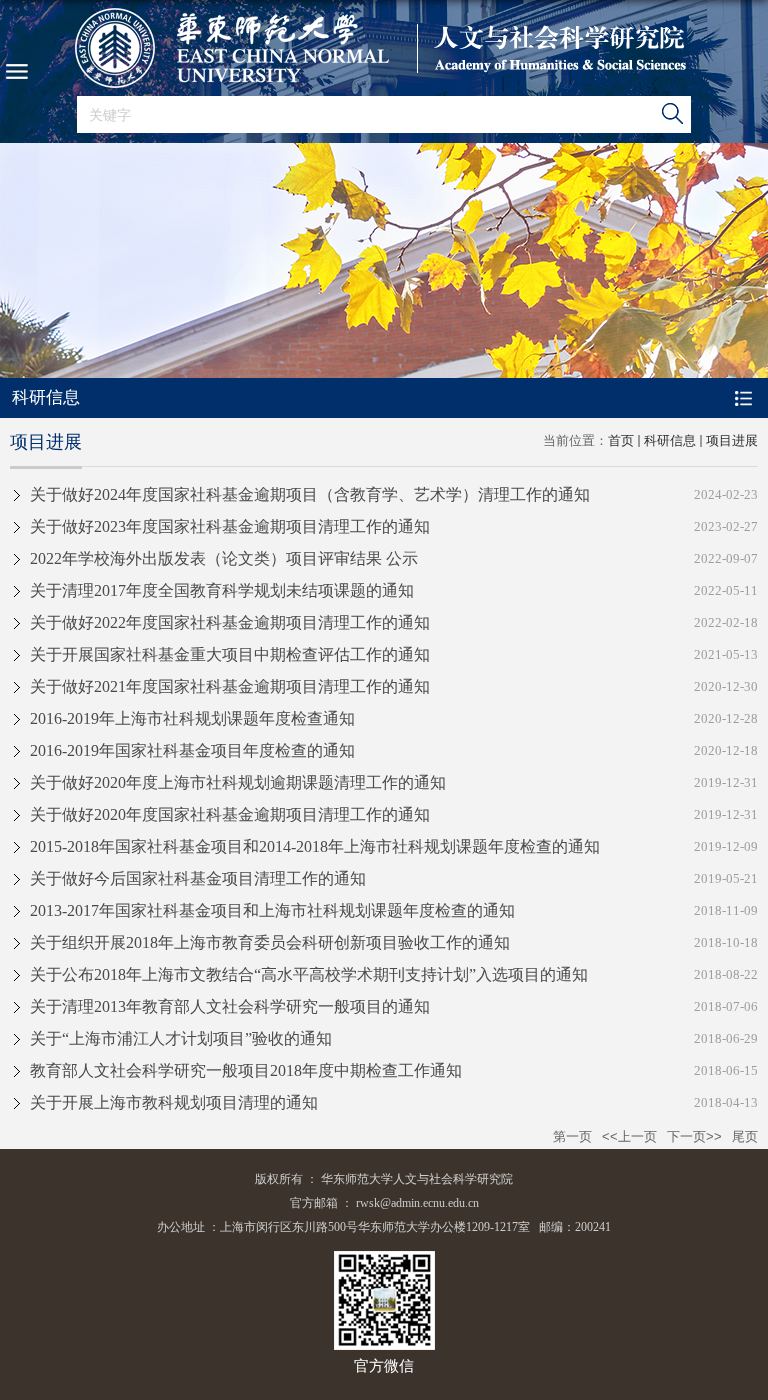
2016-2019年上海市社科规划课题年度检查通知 (192, 718)
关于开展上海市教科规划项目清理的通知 (174, 1102)
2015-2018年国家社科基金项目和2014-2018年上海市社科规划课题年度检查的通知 (315, 846)
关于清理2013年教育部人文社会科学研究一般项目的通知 (230, 1006)
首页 (621, 440)
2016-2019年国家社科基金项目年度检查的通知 (192, 750)
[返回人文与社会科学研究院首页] (384, 48)
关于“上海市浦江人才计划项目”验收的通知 (181, 1038)
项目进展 (732, 440)
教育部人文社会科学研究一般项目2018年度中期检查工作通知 (246, 1070)
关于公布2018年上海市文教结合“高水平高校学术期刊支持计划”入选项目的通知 (309, 974)
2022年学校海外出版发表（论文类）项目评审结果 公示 (224, 558)
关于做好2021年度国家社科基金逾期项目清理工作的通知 (230, 686)
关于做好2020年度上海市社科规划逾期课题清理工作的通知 (238, 782)
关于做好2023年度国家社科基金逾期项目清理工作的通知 (230, 526)
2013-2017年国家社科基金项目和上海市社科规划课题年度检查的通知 (272, 910)
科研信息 (670, 440)
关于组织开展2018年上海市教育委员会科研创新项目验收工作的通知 (270, 942)
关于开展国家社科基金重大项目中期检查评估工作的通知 (230, 654)
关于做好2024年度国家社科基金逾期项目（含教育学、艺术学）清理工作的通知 (310, 494)
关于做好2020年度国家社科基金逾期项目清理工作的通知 (230, 814)
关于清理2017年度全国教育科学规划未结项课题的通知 (222, 590)
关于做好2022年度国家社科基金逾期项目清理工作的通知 (230, 622)
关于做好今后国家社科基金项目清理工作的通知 (198, 878)
